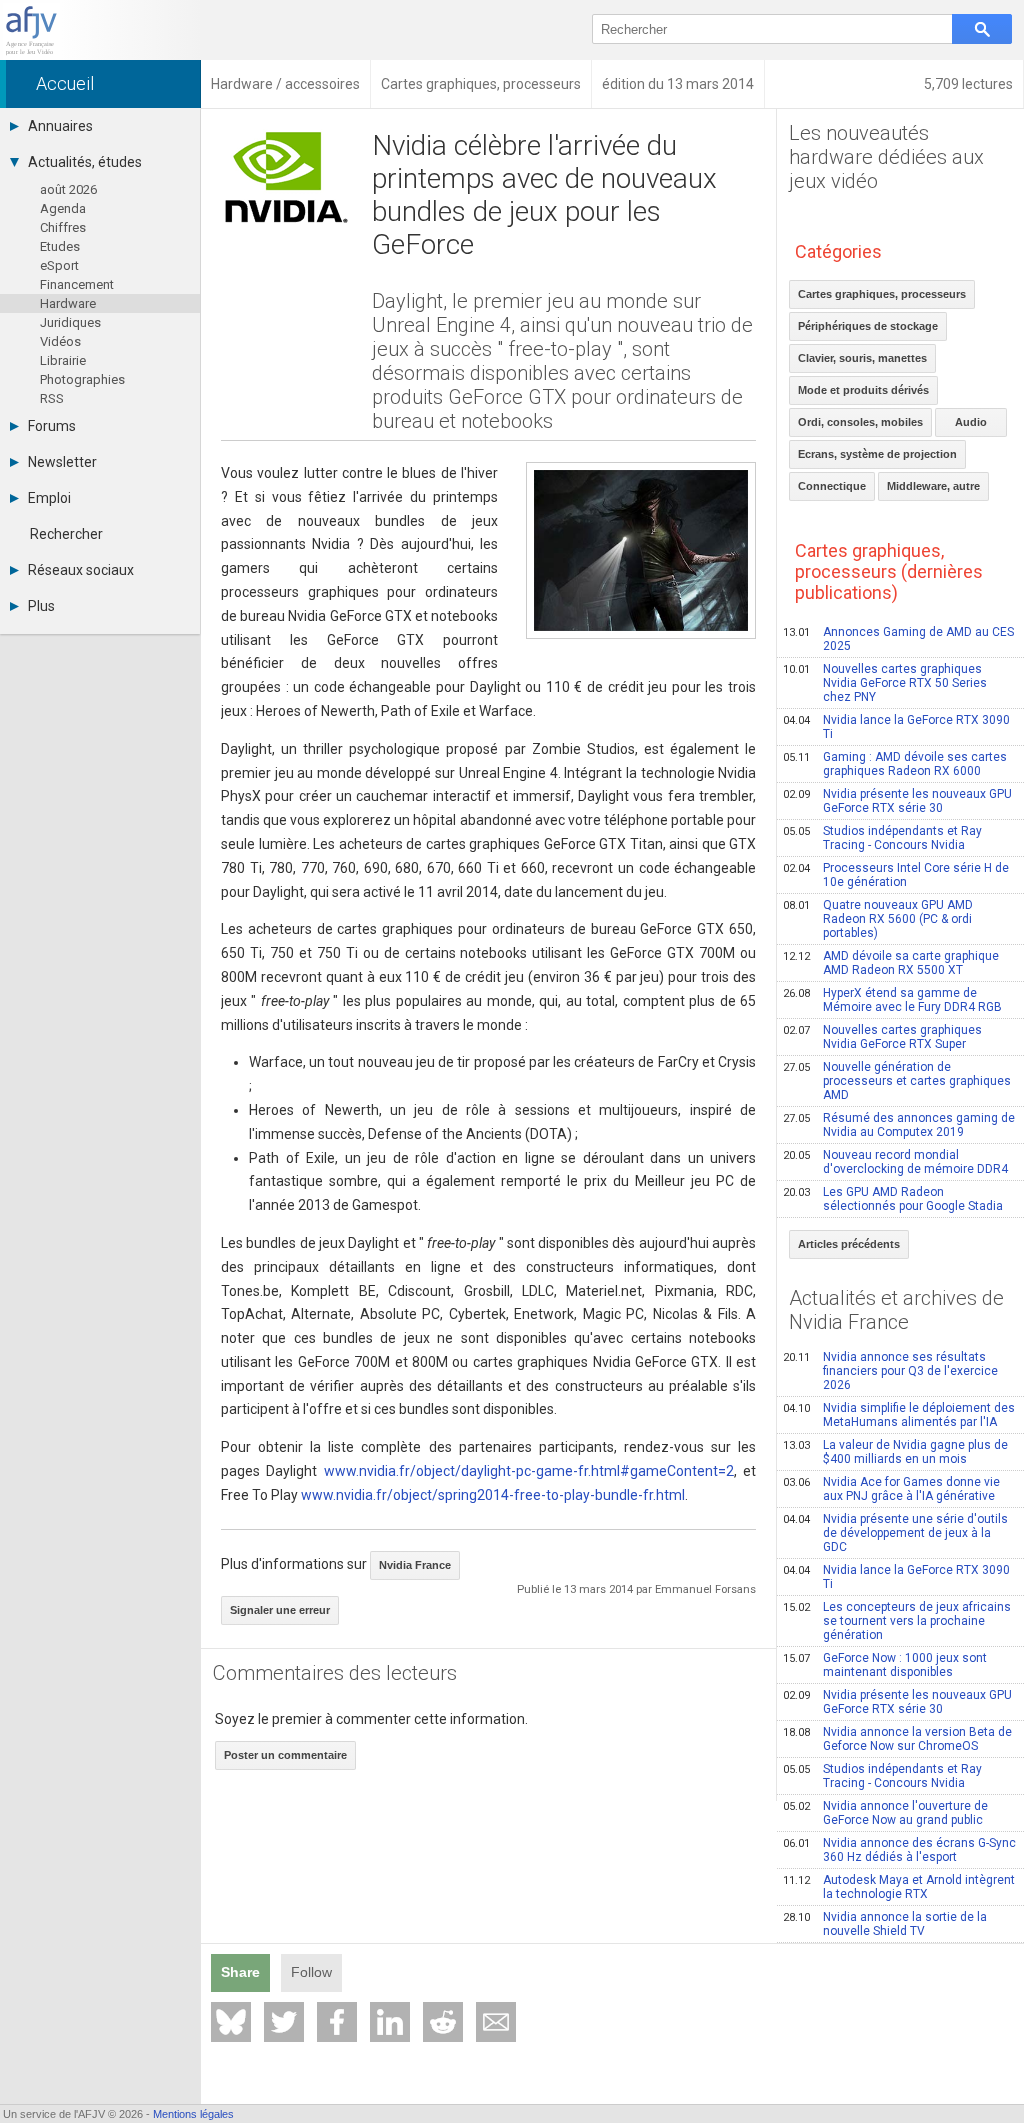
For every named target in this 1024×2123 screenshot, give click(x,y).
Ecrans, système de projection (877, 454)
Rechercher (66, 534)
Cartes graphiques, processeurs (882, 294)
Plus (41, 606)
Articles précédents (849, 1244)
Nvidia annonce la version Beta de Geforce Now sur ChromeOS (897, 1739)
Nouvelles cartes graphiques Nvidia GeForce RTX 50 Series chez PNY (885, 683)
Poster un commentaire (285, 1755)
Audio (971, 422)
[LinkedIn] (390, 2022)
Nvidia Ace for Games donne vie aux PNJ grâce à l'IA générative (891, 1489)
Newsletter (62, 462)
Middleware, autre (933, 486)
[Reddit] (443, 2022)
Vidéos (60, 341)
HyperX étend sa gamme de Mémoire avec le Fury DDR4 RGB (892, 1000)
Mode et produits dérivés (863, 390)
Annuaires (60, 126)
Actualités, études (85, 162)
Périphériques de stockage (868, 326)
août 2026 (68, 189)
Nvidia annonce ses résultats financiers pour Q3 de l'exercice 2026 (890, 1371)
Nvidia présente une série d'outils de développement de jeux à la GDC (895, 1533)
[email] (496, 2022)
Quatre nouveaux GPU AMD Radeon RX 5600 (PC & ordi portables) (878, 919)
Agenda (63, 208)
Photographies (82, 379)
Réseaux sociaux (81, 570)
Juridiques (70, 322)
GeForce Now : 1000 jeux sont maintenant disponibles (885, 1665)
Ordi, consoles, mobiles (860, 422)
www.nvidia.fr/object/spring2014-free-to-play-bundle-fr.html (493, 1495)
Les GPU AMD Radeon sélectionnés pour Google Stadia (893, 1199)
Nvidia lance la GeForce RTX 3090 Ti (896, 727)
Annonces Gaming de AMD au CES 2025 (898, 639)
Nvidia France (415, 1565)
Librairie (63, 360)
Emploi (49, 498)
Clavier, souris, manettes (862, 358)
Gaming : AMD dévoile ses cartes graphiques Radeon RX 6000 (895, 764)
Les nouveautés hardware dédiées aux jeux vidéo (886, 157)
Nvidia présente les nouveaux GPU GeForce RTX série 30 (897, 801)
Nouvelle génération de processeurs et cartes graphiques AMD (897, 1081)
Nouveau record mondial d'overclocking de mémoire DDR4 (895, 1162)
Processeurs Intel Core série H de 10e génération (896, 875)
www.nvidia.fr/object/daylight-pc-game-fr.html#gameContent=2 (529, 1471)
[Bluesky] (231, 2022)
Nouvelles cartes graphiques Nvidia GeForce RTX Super (882, 1037)
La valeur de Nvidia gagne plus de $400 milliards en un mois (895, 1452)
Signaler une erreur (280, 1610)
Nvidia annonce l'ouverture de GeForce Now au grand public (885, 1813)
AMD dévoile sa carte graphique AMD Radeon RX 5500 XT (891, 963)
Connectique (832, 486)
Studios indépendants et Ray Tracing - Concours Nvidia (882, 838)
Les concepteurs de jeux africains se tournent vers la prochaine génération (897, 1621)
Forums (52, 426)
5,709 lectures (968, 84)
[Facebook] (337, 2022)
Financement (77, 284)
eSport (59, 265)
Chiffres (63, 227)
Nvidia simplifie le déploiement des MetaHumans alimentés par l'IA (899, 1415)
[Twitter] (284, 2022)
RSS (52, 398)
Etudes (60, 246)
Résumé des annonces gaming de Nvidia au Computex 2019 (899, 1125)
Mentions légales (193, 2114)
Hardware (68, 303)
